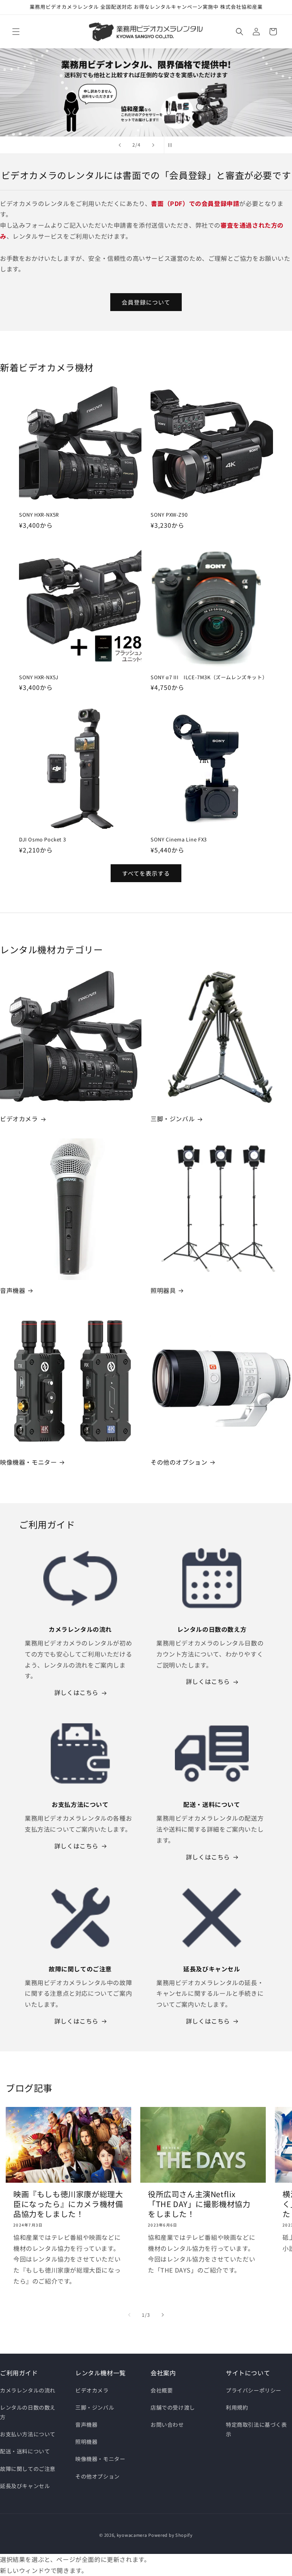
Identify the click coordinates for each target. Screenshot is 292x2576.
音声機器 (13, 1290)
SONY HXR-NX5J (39, 678)
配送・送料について (25, 2451)
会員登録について (146, 302)
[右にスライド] (163, 2315)
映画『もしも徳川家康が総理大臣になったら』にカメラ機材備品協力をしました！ (68, 2204)
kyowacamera (132, 2535)
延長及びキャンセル (25, 2486)
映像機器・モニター (28, 1462)
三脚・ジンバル (173, 1119)
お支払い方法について (28, 2434)
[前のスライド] (120, 145)
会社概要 (162, 2390)
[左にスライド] (129, 2315)
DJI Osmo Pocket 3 (42, 840)
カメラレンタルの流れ (28, 2390)
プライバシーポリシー (254, 2390)
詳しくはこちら (76, 1692)
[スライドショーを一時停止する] (172, 145)
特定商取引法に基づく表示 (256, 2429)
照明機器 (86, 2442)
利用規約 (237, 2407)
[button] (16, 32)
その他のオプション (179, 1462)
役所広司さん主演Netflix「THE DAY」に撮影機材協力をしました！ (199, 2204)
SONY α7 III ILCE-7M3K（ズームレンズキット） (209, 678)
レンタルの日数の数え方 (28, 2412)
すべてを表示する (146, 873)
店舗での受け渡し (173, 2407)
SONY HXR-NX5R (39, 515)
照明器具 (163, 1290)
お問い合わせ (167, 2424)
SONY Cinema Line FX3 (179, 840)
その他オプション (98, 2476)
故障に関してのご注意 (28, 2469)
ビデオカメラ (19, 1119)
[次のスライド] (153, 145)
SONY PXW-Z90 (169, 515)
